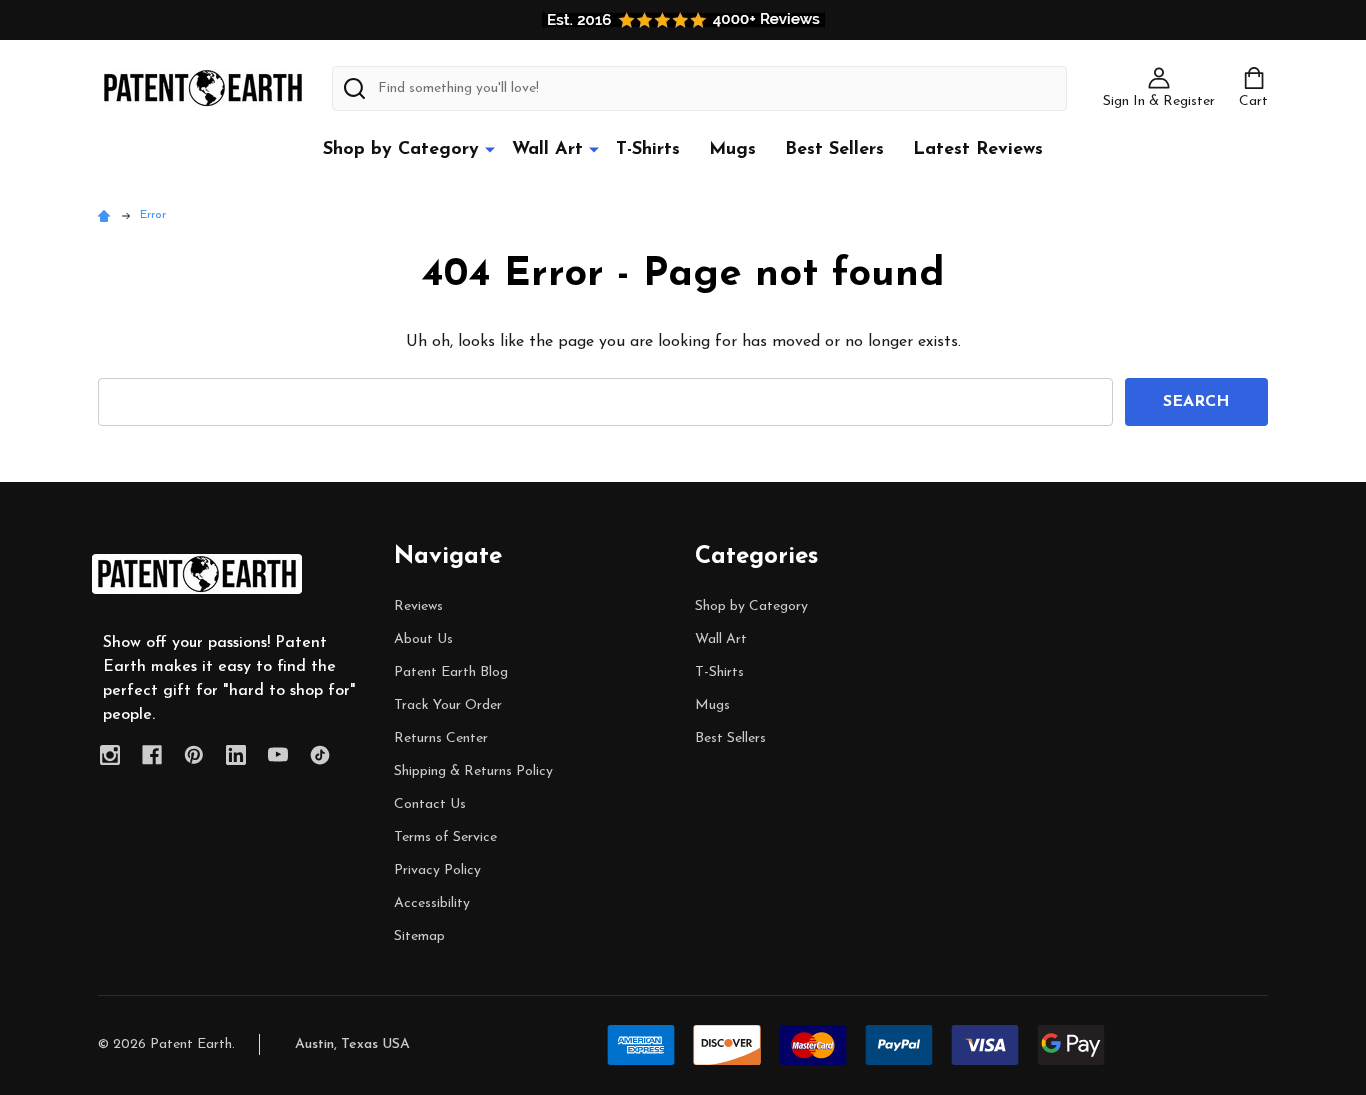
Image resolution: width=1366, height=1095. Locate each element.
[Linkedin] (236, 755)
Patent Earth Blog (451, 672)
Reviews (418, 606)
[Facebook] (152, 755)
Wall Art (547, 150)
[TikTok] (320, 755)
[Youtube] (278, 755)
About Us (423, 639)
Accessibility (432, 903)
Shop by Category (401, 150)
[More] (490, 149)
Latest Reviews (978, 150)
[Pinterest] (194, 755)
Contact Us (430, 804)
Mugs (732, 150)
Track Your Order (448, 705)
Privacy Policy (437, 870)
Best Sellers (834, 150)
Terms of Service (445, 837)
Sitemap (419, 936)
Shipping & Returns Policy (473, 771)
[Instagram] (110, 755)
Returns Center (441, 738)
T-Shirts (648, 150)
